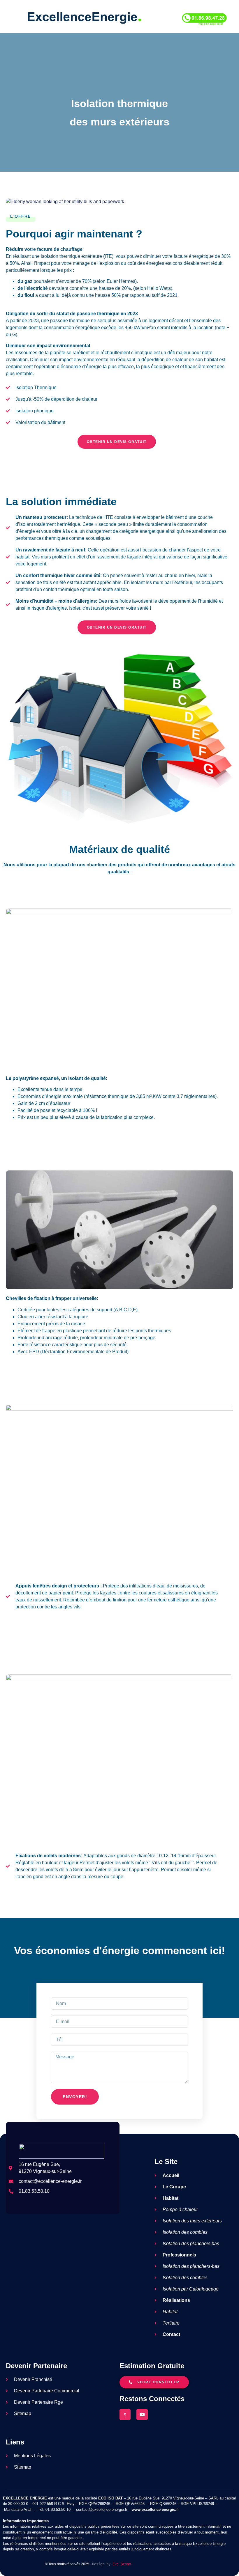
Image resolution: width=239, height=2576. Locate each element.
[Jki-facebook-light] (125, 2414)
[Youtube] (142, 2414)
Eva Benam (122, 2564)
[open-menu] (8, 18)
